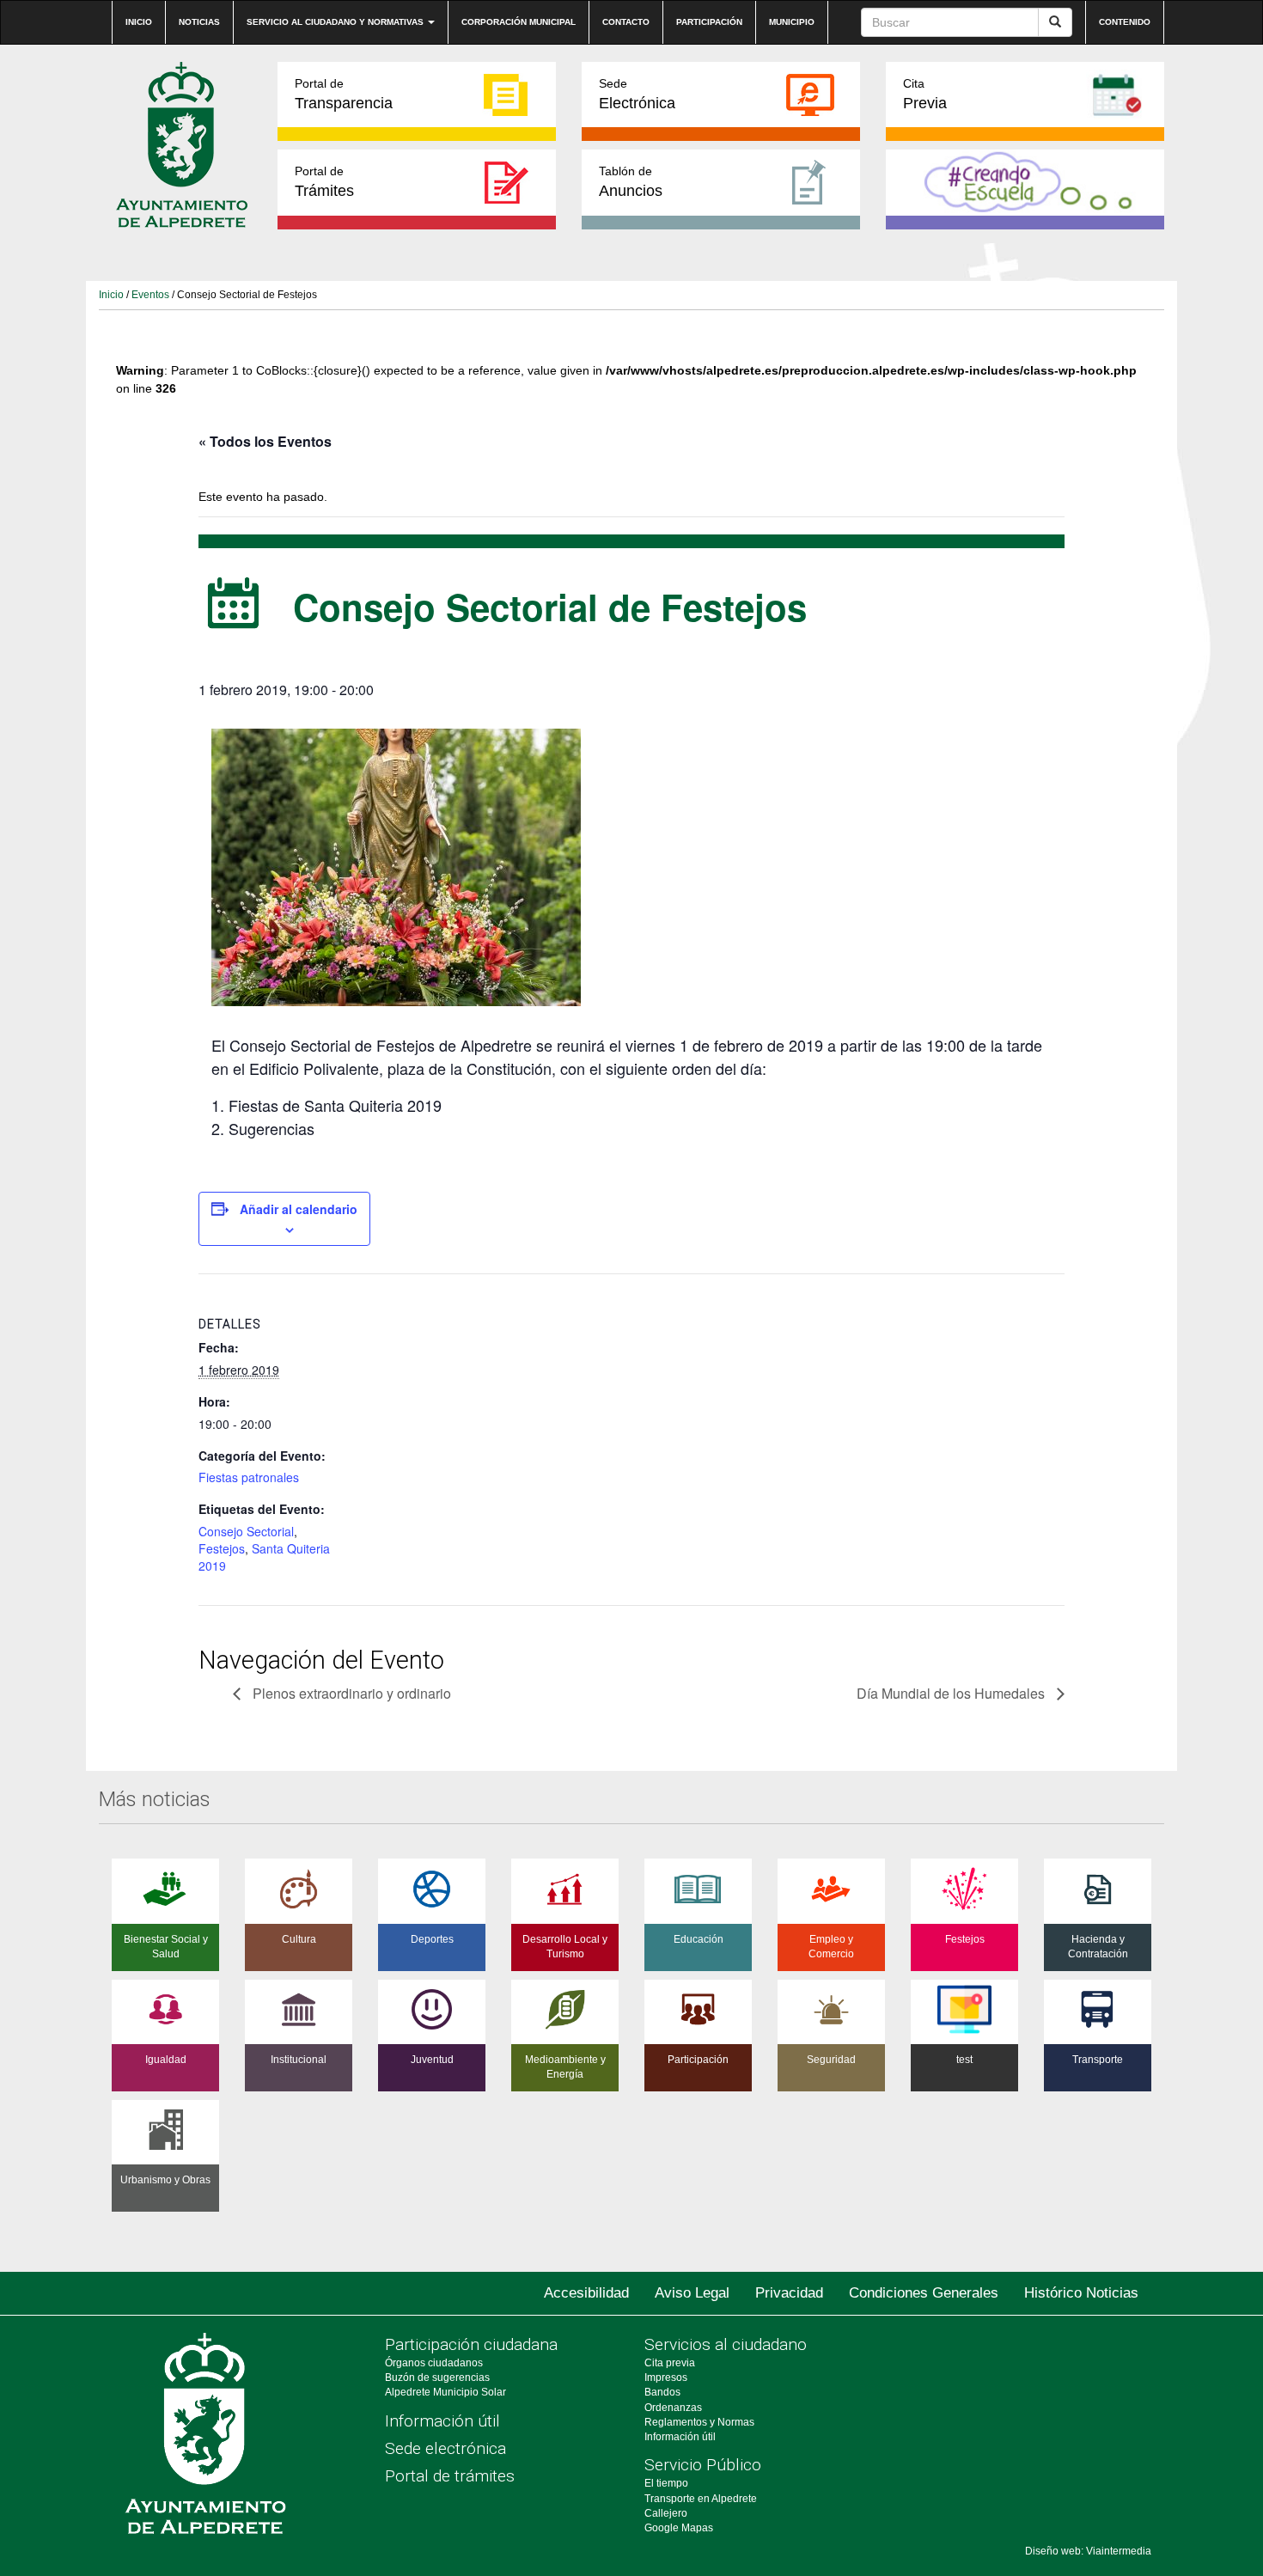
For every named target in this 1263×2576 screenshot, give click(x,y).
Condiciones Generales (924, 2293)
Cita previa (670, 2363)
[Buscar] (1055, 22)
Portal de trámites (450, 2476)
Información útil (442, 2421)
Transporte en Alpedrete (701, 2499)
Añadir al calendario (299, 1209)
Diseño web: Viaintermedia (1088, 2551)
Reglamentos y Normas (699, 2422)
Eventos (150, 295)
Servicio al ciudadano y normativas (336, 22)
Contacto (626, 22)
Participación (709, 22)
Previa (925, 94)
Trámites (324, 182)
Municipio (792, 22)
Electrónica (637, 94)
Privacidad (789, 2293)
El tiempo (666, 2483)
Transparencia (344, 94)
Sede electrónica (445, 2448)
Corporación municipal (519, 22)
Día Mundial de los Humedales (952, 1693)
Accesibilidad (586, 2293)
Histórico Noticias (1081, 2293)
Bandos (662, 2392)
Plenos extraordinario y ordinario (350, 1693)
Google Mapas (679, 2528)
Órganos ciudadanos (434, 2363)
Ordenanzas (673, 2408)
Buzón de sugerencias (437, 2378)
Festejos (222, 1548)
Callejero (666, 2513)
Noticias (199, 22)
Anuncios (631, 182)
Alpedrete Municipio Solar (445, 2392)
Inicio (139, 22)
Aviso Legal (692, 2293)
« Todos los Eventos (265, 441)
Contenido (1125, 22)
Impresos (666, 2378)
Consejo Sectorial (246, 1531)
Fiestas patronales (249, 1477)
